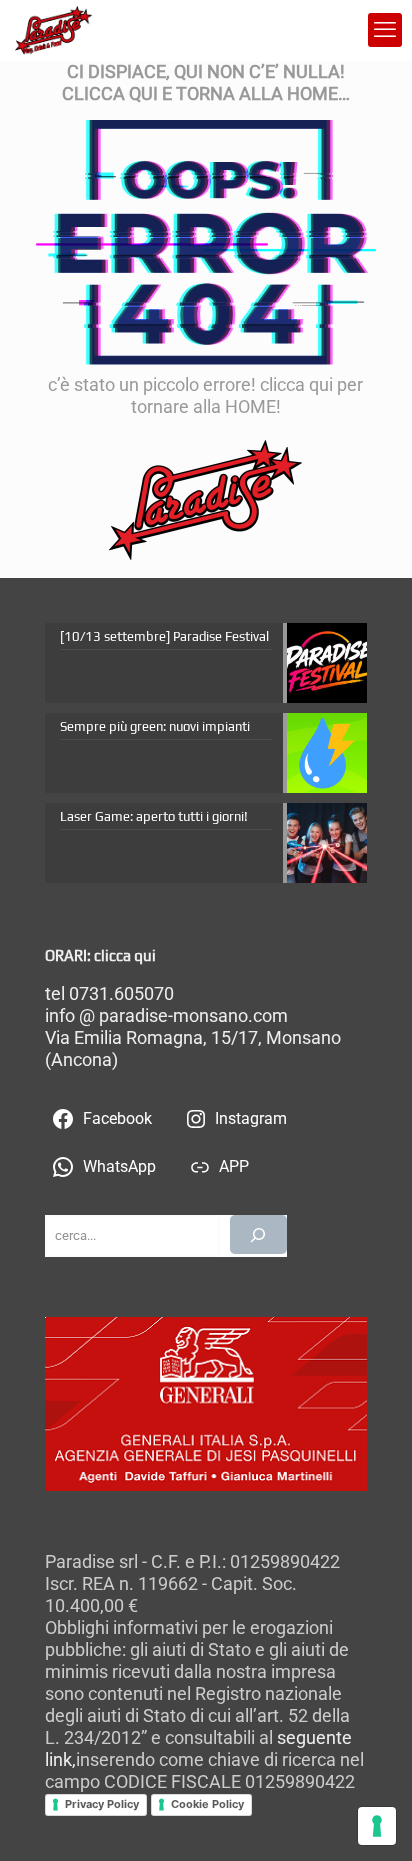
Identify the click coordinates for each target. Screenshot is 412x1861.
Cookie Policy (207, 1804)
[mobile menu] (385, 30)
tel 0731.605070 (109, 993)
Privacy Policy (102, 1804)
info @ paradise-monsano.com (166, 1015)
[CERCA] (258, 1234)
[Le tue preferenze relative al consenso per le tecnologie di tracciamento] (377, 1826)
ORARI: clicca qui (100, 955)
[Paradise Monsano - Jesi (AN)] (53, 30)
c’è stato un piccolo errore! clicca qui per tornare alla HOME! (205, 395)
